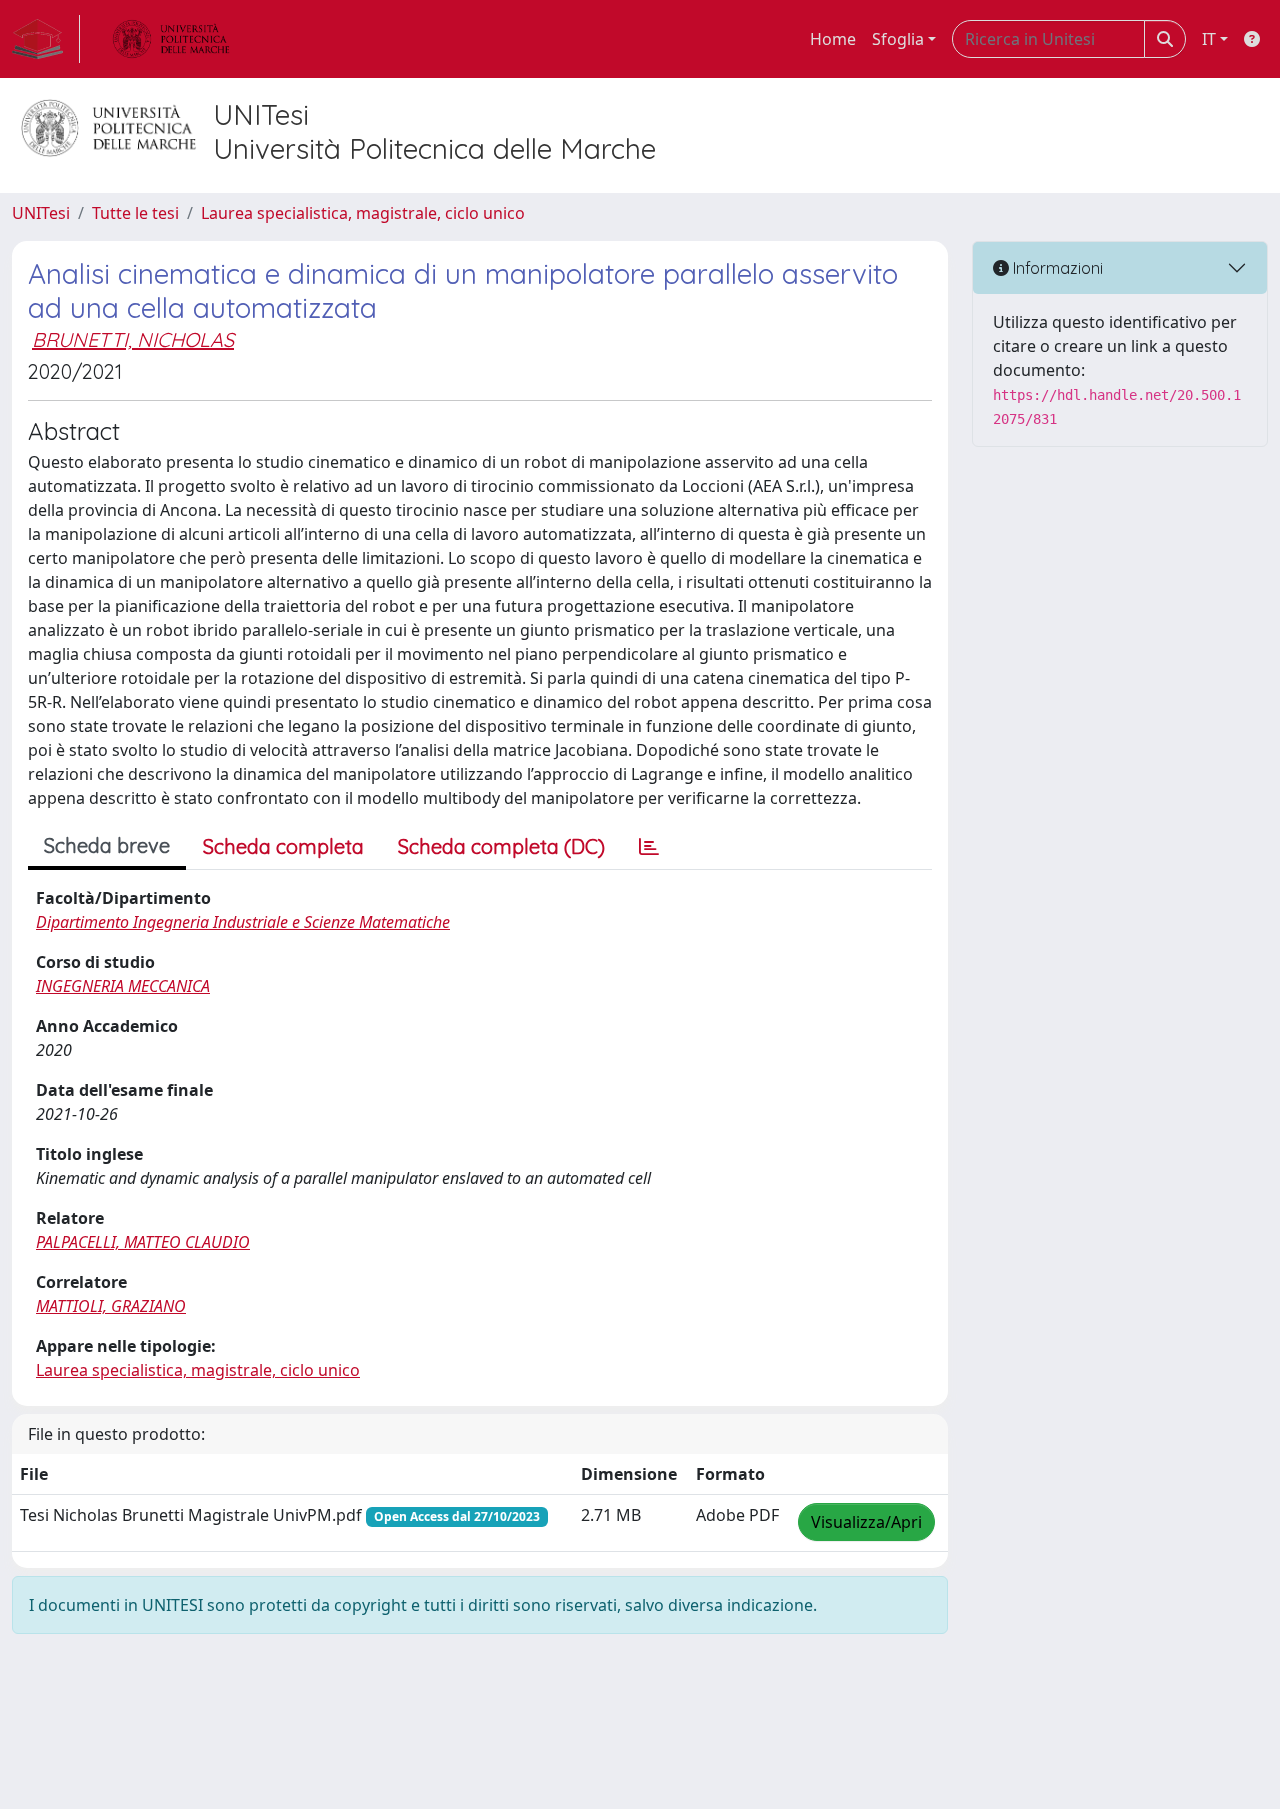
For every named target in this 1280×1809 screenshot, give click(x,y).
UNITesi (41, 213)
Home (833, 39)
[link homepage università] (171, 39)
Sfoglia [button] (898, 39)
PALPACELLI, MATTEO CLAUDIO (143, 1242)
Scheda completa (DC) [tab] (501, 846)
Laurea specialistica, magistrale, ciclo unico (363, 213)
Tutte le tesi (135, 213)
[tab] (649, 847)
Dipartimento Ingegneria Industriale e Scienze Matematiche (243, 922)
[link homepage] (46, 39)
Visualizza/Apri (866, 1522)
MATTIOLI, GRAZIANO (111, 1306)
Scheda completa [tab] (283, 846)
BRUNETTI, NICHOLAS (133, 339)
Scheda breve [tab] (107, 845)
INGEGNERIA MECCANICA (123, 986)
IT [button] (1209, 39)
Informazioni (1056, 268)
